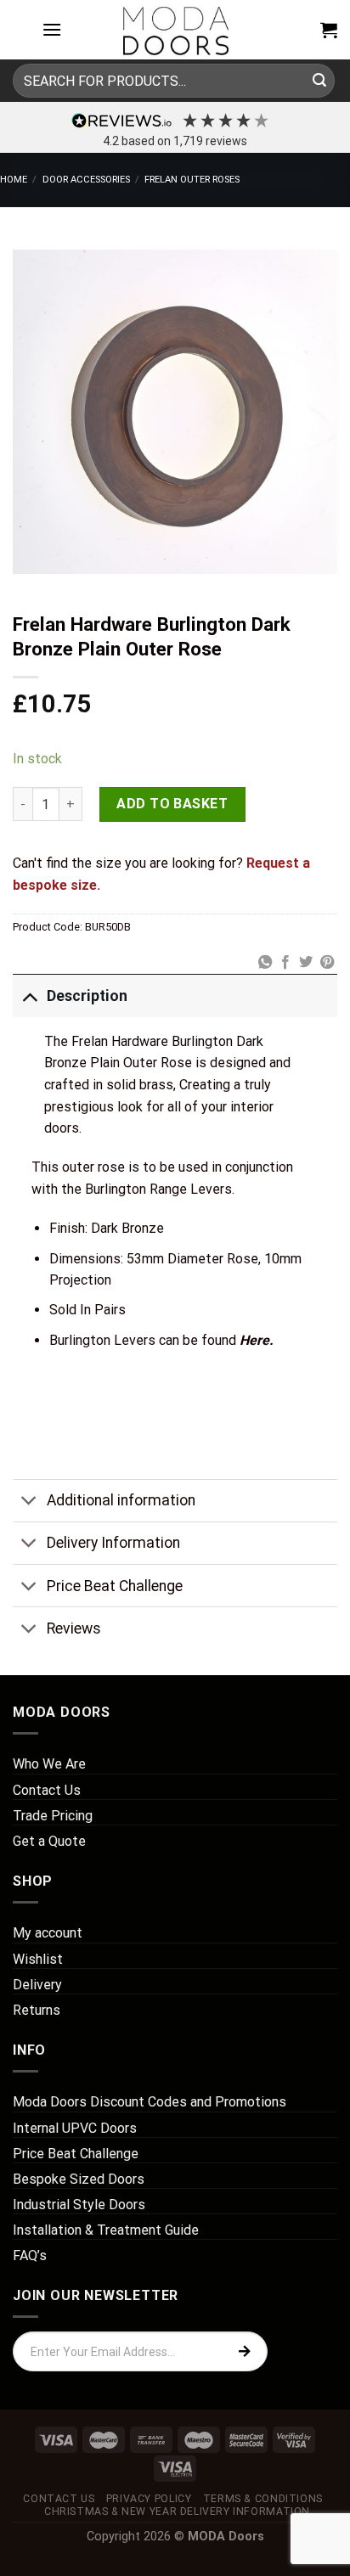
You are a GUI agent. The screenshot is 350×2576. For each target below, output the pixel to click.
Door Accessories (86, 180)
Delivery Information (113, 1543)
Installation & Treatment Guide (106, 2230)
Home (14, 180)
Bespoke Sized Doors (79, 2179)
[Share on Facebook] (285, 963)
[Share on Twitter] (306, 963)
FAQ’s (30, 2255)
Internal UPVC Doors (75, 2128)
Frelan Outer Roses (192, 180)
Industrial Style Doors (79, 2205)
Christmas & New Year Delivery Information (177, 2511)
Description (87, 996)
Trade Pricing (53, 1816)
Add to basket (172, 804)
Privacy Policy (149, 2499)
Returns (37, 2010)
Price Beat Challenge (115, 1586)
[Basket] (329, 30)
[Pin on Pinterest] (327, 963)
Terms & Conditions (263, 2499)
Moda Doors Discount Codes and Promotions (150, 2102)
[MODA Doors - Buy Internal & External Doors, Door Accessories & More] (175, 30)
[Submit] (319, 81)
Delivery (37, 1985)
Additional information (121, 1500)
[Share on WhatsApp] (264, 963)
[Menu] (52, 29)
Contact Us (47, 1790)
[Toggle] (29, 996)
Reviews (74, 1628)
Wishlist (38, 1959)
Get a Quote (49, 1841)
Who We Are (49, 1764)
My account (48, 1933)
